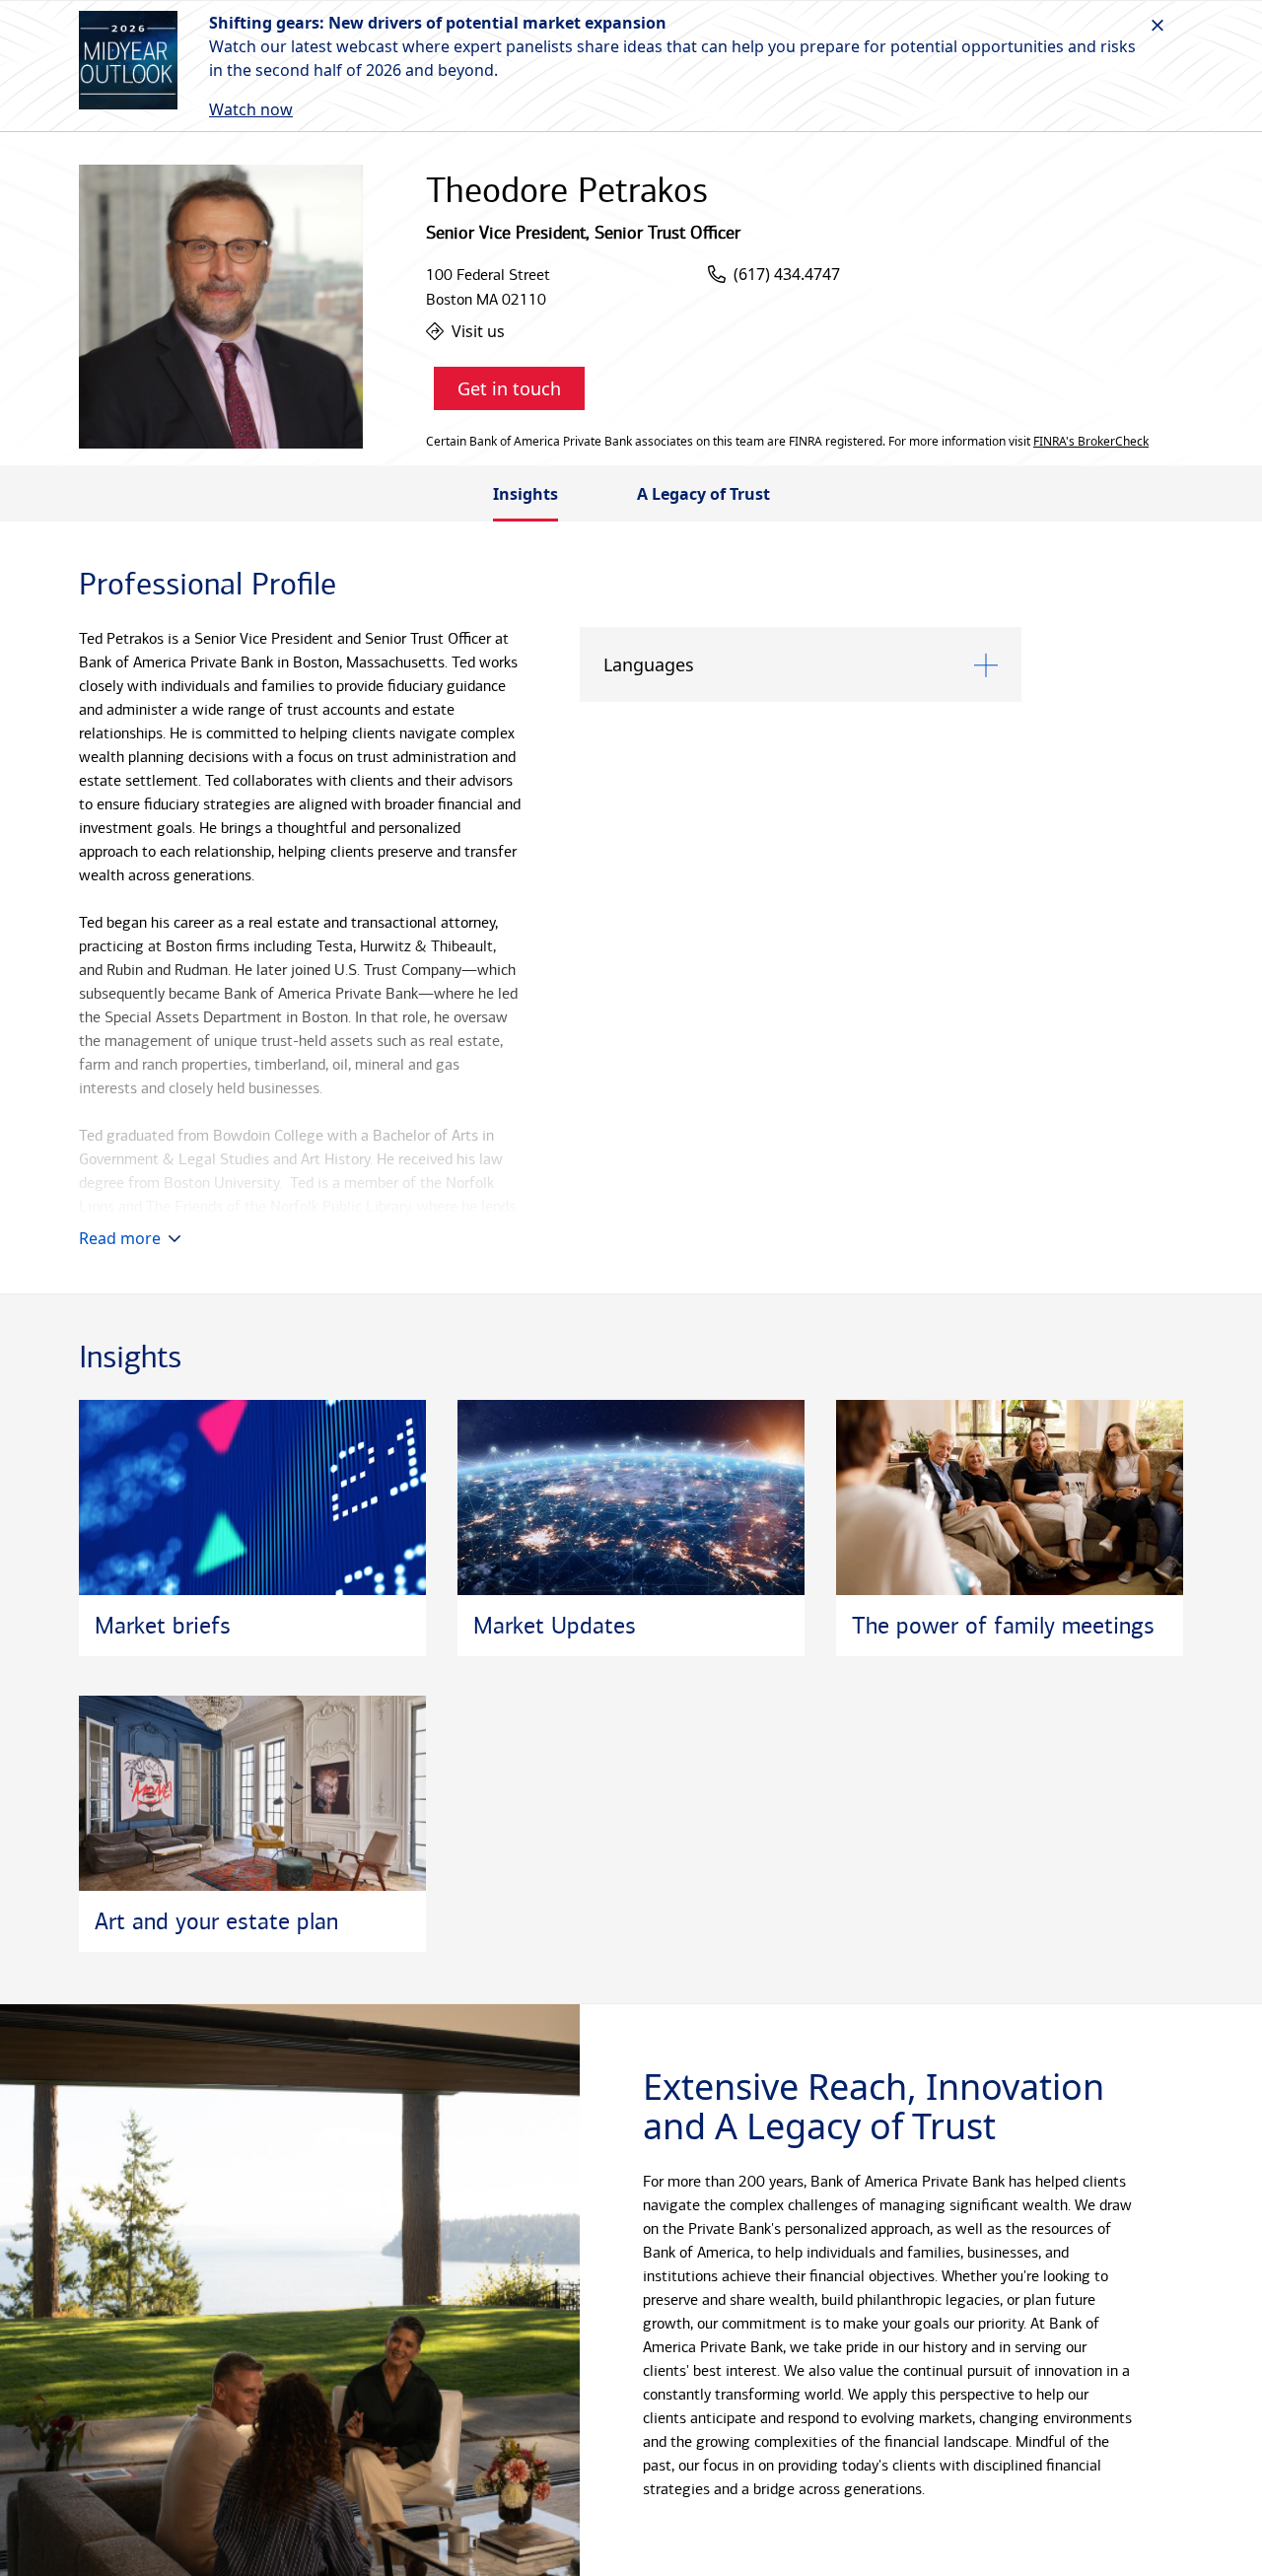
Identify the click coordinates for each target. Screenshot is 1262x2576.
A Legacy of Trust (703, 494)
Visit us (478, 331)
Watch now (251, 109)
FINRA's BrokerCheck (1091, 442)
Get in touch (509, 388)
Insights (526, 494)
